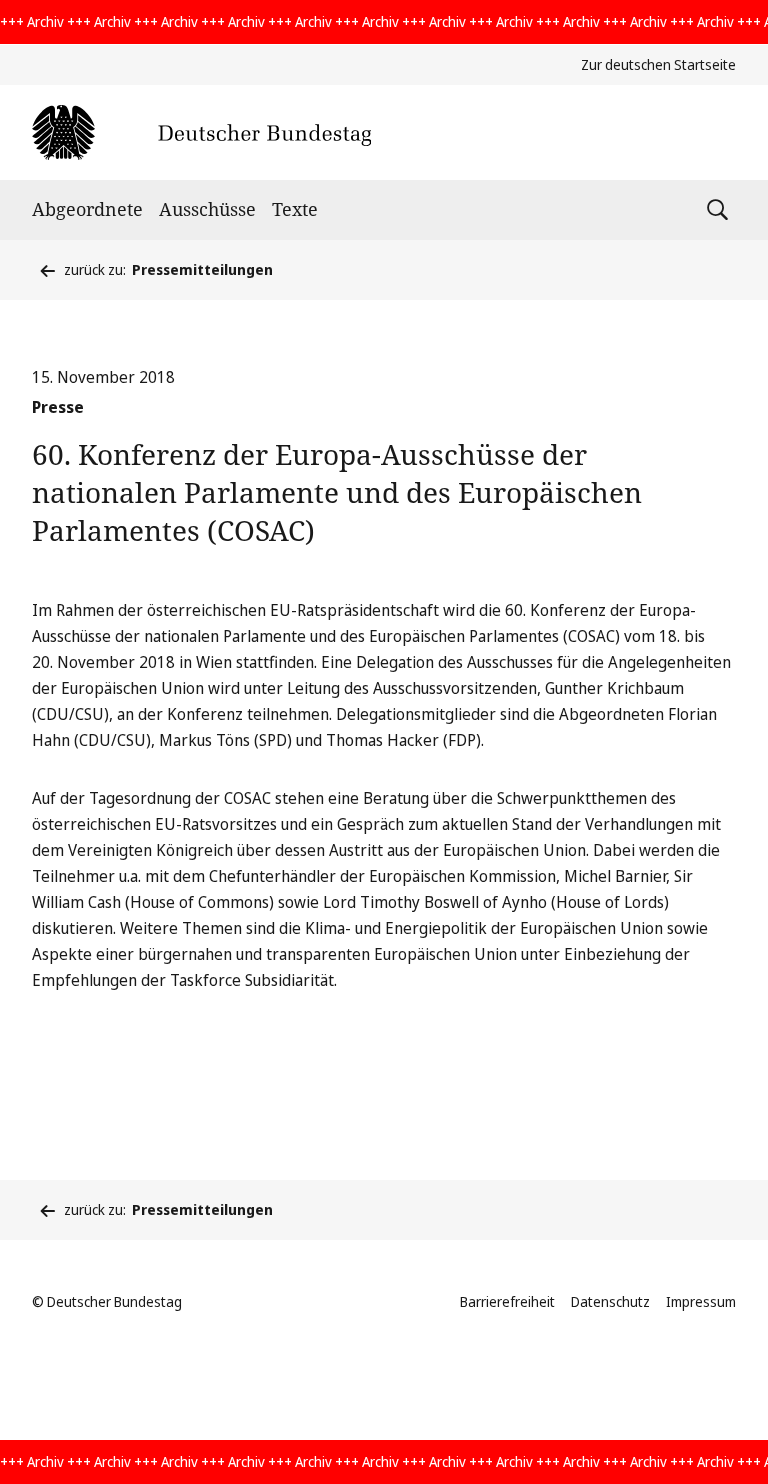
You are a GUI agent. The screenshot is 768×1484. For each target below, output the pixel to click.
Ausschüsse (207, 209)
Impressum (701, 1301)
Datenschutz (610, 1301)
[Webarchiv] (201, 132)
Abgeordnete (87, 209)
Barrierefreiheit (507, 1301)
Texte (295, 209)
